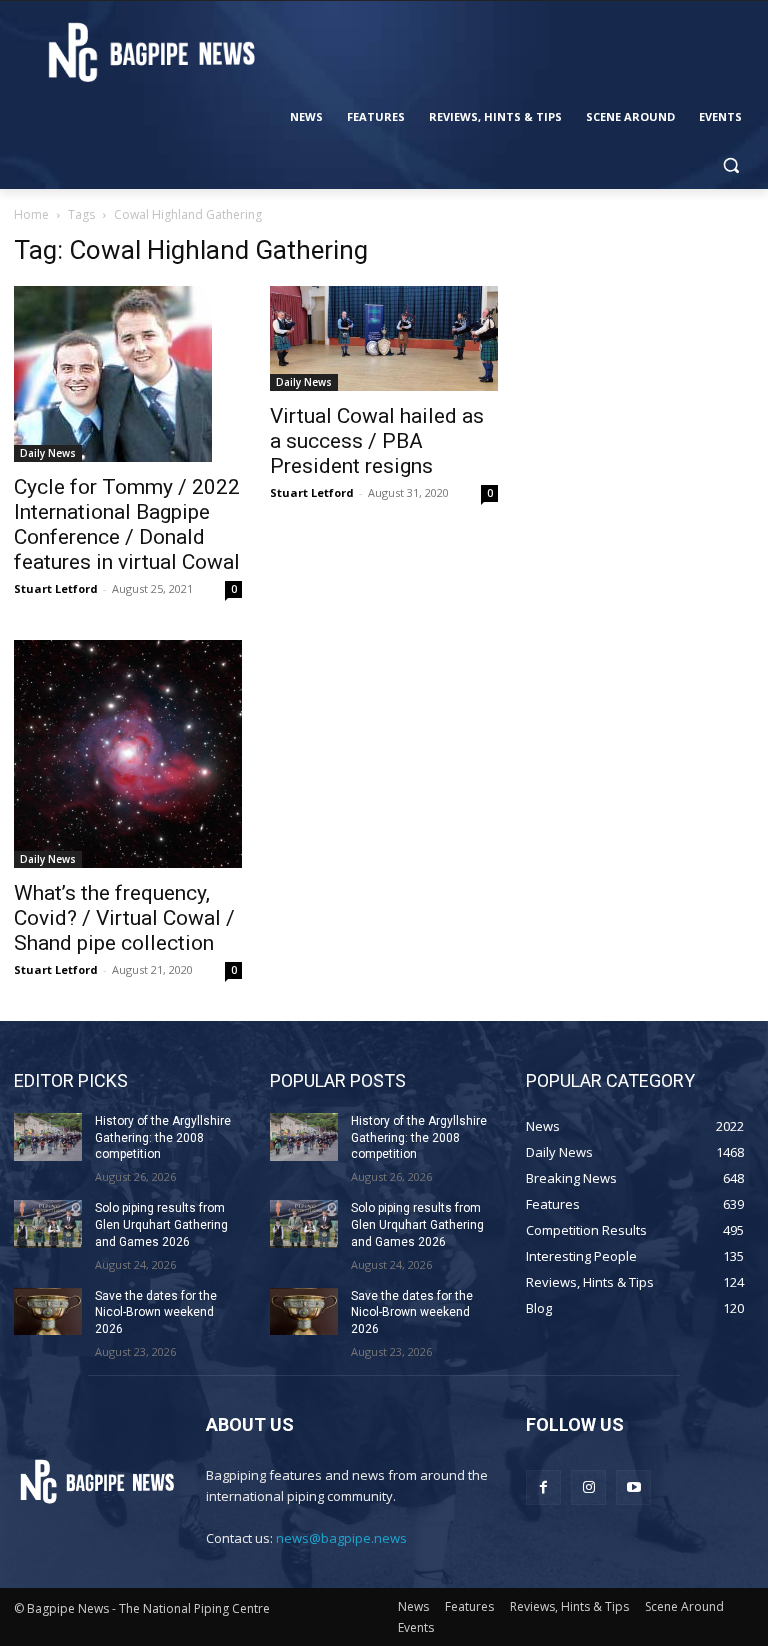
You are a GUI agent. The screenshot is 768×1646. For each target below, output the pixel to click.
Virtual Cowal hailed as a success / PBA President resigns (377, 441)
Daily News (48, 453)
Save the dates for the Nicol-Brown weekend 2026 (156, 1313)
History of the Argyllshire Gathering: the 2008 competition (163, 1138)
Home (31, 214)
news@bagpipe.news (341, 1538)
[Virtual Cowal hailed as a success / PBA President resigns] (384, 338)
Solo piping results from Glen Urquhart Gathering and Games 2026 (161, 1225)
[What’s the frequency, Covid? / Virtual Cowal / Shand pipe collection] (128, 754)
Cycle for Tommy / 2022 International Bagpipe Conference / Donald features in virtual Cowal (127, 524)
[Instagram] (588, 1487)
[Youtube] (633, 1487)
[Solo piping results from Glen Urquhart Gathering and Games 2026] (48, 1224)
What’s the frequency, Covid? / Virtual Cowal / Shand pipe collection (124, 918)
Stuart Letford (56, 588)
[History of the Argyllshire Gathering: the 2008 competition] (48, 1137)
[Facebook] (543, 1487)
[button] (730, 165)
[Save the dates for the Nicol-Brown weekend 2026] (48, 1312)
